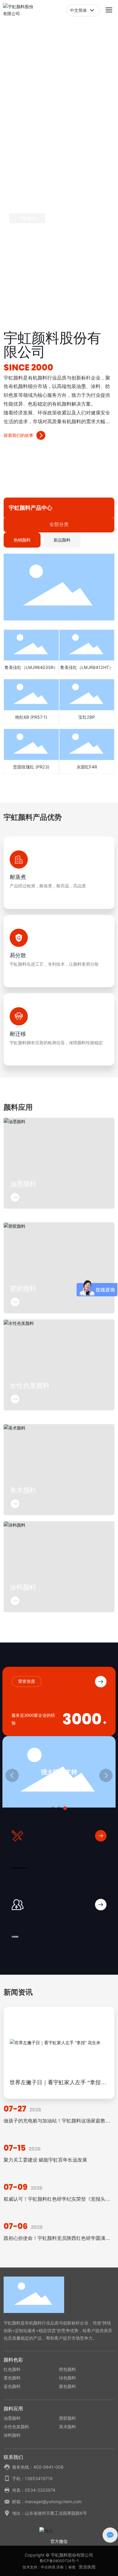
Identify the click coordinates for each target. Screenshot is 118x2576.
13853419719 (39, 2478)
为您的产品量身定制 (20, 1868)
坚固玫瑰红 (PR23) (31, 767)
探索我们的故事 (18, 435)
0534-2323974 (40, 2490)
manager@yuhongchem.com (53, 2502)
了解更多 (28, 219)
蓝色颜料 (12, 2386)
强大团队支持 (59, 1772)
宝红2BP (87, 717)
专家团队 (15, 1937)
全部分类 (59, 524)
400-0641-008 (48, 2467)
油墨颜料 (23, 1184)
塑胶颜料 (23, 1289)
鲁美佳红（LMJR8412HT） (87, 667)
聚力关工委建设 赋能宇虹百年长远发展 (45, 2160)
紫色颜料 (67, 2386)
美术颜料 (23, 1490)
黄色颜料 (12, 2378)
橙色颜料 (67, 2369)
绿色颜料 (67, 2378)
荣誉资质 (27, 1681)
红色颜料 (12, 2369)
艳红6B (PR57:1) (31, 717)
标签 (72, 2567)
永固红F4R (87, 767)
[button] (52, 300)
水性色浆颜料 (30, 1386)
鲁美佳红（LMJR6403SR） (31, 667)
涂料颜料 (23, 1587)
